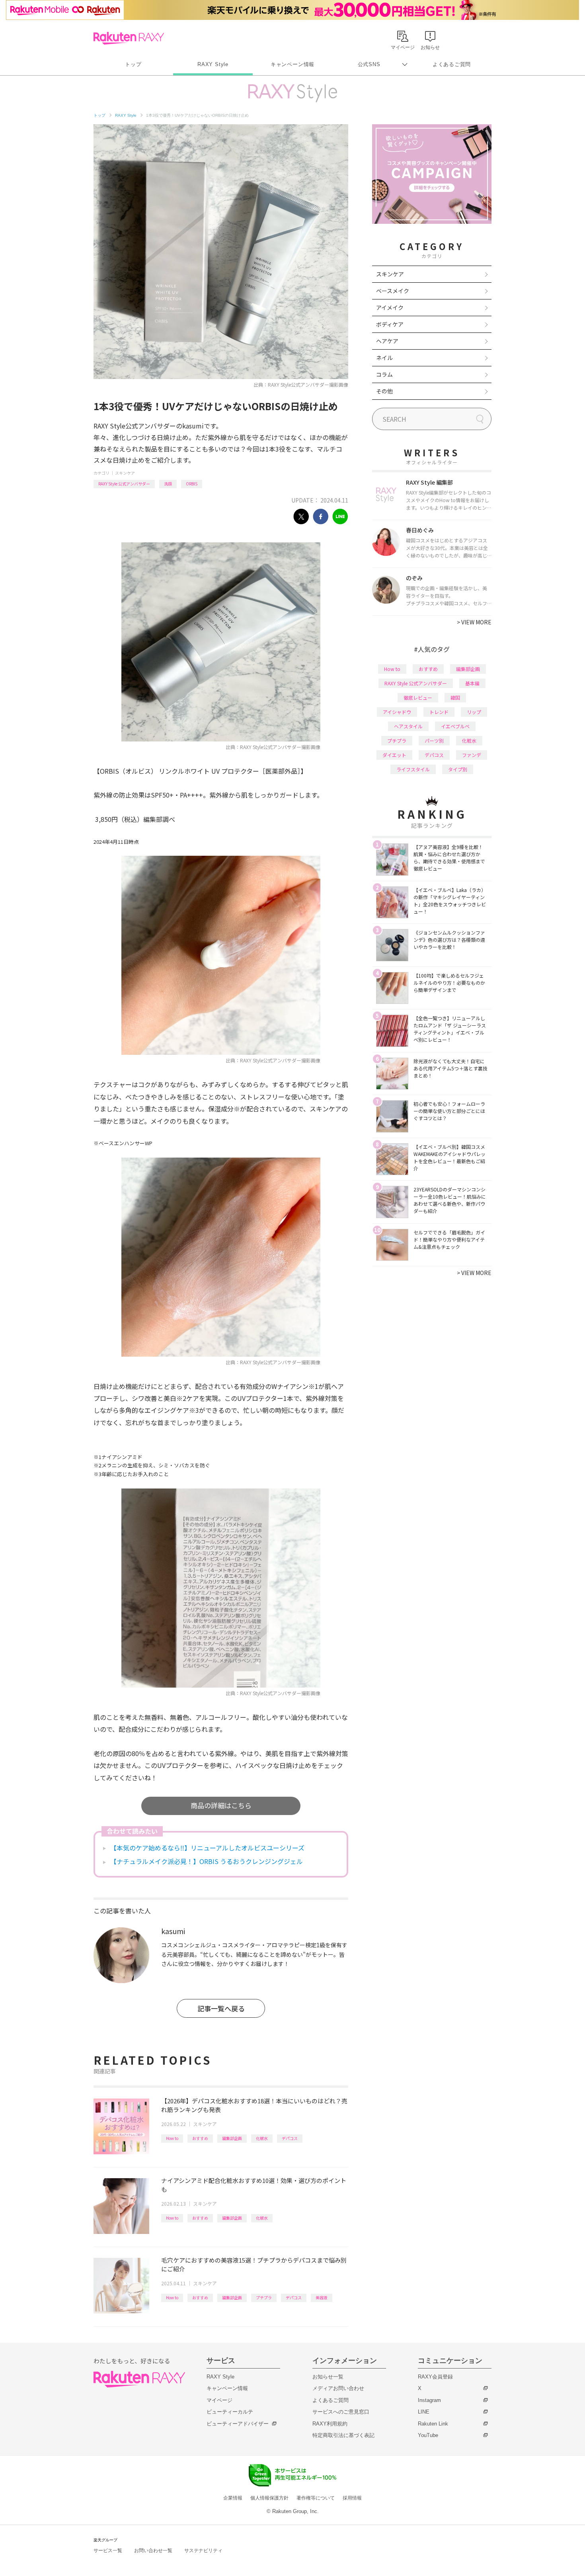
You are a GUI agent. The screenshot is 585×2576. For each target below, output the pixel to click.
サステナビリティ (203, 2551)
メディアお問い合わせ (338, 2388)
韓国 (455, 697)
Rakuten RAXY (129, 38)
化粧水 (262, 2138)
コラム (384, 374)
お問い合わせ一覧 (153, 2551)
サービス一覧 (108, 2551)
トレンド (439, 712)
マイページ (219, 2400)
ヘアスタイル (408, 726)
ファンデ (472, 755)
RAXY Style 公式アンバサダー (124, 484)
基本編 (472, 683)
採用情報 (352, 2498)
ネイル (384, 358)
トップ (133, 64)
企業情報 (233, 2498)
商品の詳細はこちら (221, 1805)
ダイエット (394, 755)
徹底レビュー (418, 697)
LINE (424, 2412)
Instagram (429, 2400)
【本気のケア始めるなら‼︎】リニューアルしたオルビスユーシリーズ (207, 1848)
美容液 (322, 2297)
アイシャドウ (397, 712)
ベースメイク (393, 291)
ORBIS (192, 484)
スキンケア (125, 473)
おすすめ (200, 2138)
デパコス (290, 2138)
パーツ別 (434, 740)
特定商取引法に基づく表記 (343, 2435)
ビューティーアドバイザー (238, 2424)
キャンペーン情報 (292, 64)
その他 (384, 391)
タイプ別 (458, 769)
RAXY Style (213, 64)
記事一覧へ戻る (221, 2008)
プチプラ (264, 2297)
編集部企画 (232, 2138)
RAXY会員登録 (435, 2377)
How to (172, 2138)
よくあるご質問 (452, 64)
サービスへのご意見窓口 (341, 2412)
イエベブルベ (455, 726)
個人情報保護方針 (269, 2498)
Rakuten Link (433, 2424)
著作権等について (316, 2498)
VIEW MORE (474, 622)
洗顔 (168, 484)
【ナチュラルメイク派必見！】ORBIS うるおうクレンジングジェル (207, 1861)
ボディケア (390, 324)
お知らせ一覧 (328, 2377)
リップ (474, 712)
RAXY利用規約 (330, 2424)
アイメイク (390, 307)
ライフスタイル (413, 769)
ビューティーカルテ (230, 2412)
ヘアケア (387, 341)
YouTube (428, 2435)
